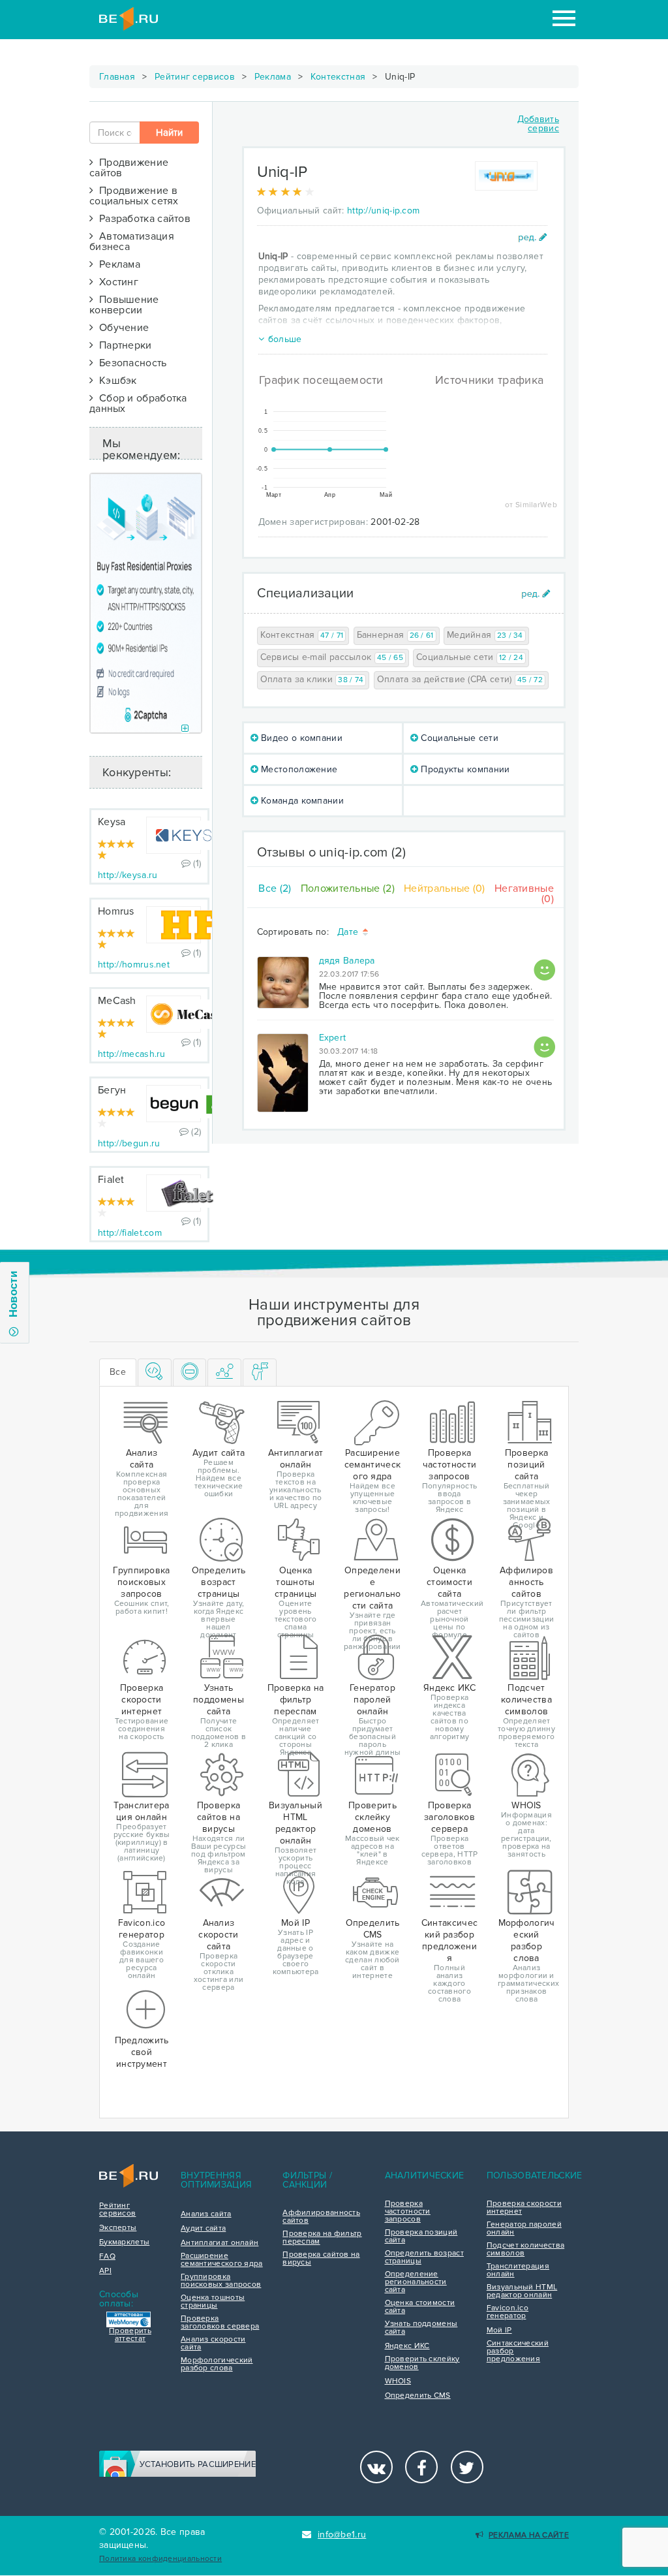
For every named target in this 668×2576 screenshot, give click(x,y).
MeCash (117, 1001)
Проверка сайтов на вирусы (321, 2259)
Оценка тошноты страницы (213, 2302)
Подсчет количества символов (525, 2250)
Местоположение (298, 769)
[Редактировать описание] (533, 237)
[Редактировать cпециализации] (536, 594)
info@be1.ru (342, 2535)
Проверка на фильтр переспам (322, 2238)
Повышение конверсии (124, 305)
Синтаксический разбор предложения (518, 2351)
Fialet (111, 1180)
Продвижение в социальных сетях (134, 196)
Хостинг (116, 282)
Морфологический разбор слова (217, 2364)
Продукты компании (464, 769)
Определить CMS (418, 2396)
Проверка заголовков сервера (220, 2323)
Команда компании (301, 801)
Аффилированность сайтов (321, 2217)
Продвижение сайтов (129, 168)
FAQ (107, 2257)
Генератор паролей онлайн (524, 2229)
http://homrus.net (134, 965)
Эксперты (118, 2228)
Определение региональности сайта (416, 2282)
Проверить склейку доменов (422, 2363)
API (105, 2271)
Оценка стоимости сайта (420, 2307)
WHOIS (398, 2381)
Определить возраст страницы (424, 2257)
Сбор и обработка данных (138, 403)
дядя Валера (347, 961)
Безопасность (130, 363)
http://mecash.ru (132, 1054)
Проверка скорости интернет (524, 2208)
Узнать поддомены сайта (421, 2328)
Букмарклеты (124, 2242)
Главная (117, 77)
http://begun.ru (129, 1143)
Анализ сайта (206, 2214)
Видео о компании (300, 738)
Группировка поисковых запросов (221, 2281)
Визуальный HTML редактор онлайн (522, 2291)
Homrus (116, 911)
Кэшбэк (115, 381)
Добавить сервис (538, 124)
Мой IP (499, 2331)
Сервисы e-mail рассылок (332, 657)
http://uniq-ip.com (383, 211)
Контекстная (338, 77)
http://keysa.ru (128, 875)
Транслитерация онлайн (518, 2270)
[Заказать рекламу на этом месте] (185, 729)
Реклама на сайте (529, 2535)
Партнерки (122, 345)
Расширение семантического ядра (222, 2260)
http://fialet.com (130, 1233)
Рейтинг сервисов (195, 77)
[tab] (155, 1373)
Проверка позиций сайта (421, 2237)
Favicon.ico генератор (508, 2312)
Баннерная (395, 635)
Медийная (485, 635)
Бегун (112, 1090)
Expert (333, 1038)
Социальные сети (470, 657)
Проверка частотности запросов (408, 2212)
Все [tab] (118, 1372)
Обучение (121, 328)
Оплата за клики (312, 679)
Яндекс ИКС (407, 2346)
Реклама (273, 77)
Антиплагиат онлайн (220, 2243)
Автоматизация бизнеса (132, 242)
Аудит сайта (203, 2229)
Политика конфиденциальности (160, 2559)
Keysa (112, 822)
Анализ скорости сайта (213, 2344)
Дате (349, 933)
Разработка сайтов (142, 219)
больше (285, 339)
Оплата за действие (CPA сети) (460, 679)
